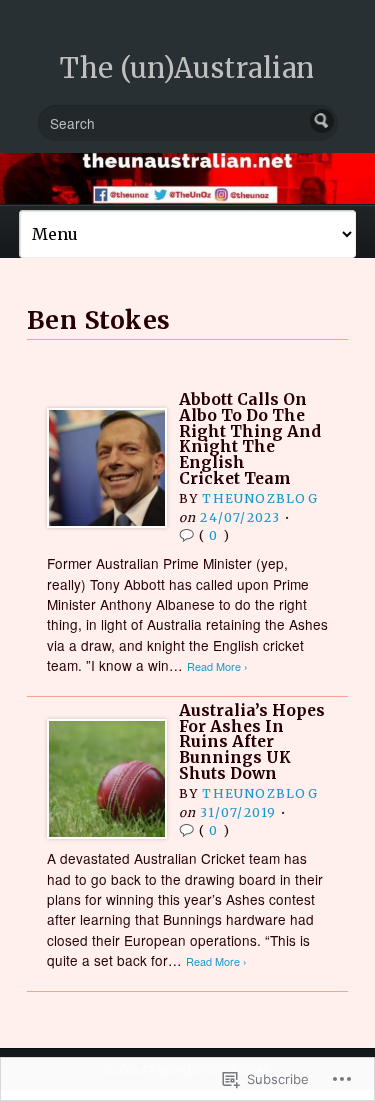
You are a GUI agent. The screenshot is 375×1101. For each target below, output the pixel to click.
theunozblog (259, 498)
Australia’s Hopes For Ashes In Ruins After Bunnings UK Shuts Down (252, 742)
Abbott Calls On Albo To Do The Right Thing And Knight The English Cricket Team (250, 438)
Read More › (217, 666)
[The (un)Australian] (187, 178)
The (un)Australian (187, 68)
